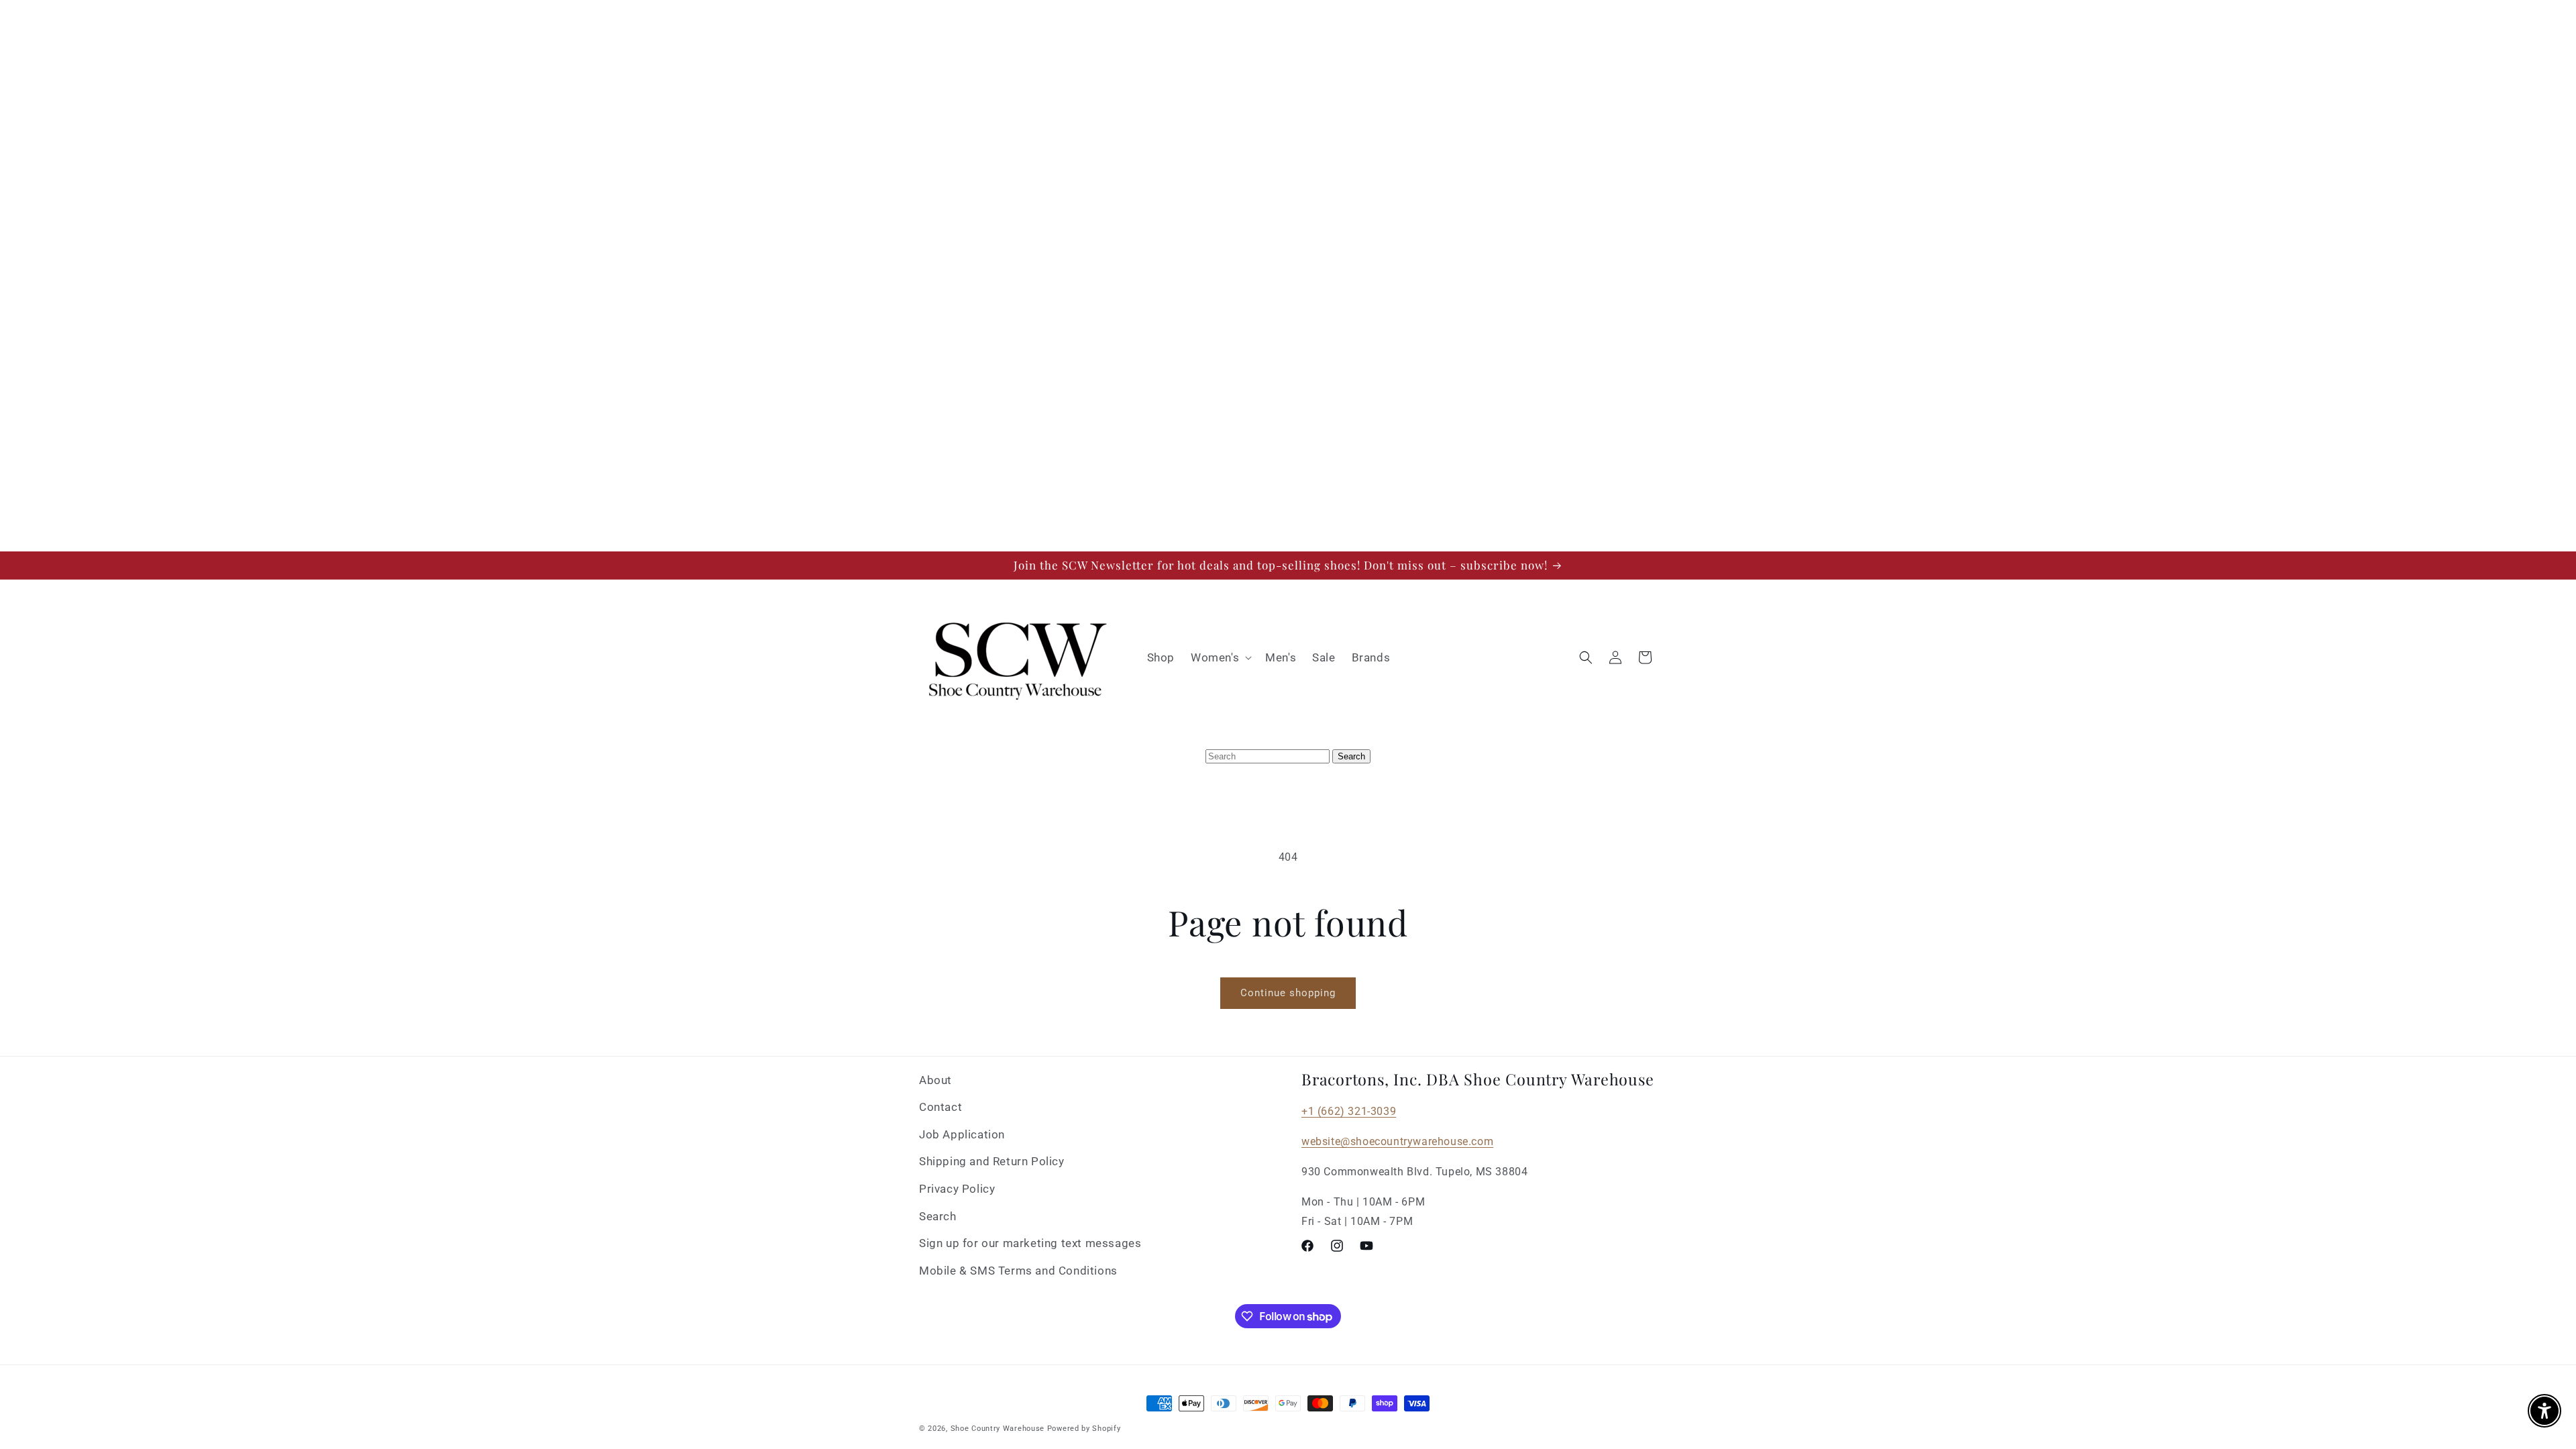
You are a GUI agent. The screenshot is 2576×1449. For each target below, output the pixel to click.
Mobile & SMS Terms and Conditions (1018, 1271)
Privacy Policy (957, 1189)
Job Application (962, 1134)
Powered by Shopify (1084, 1429)
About (935, 1080)
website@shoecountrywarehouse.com (1397, 1141)
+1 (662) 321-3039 (1349, 1111)
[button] (1220, 657)
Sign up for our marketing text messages (1030, 1243)
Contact (941, 1107)
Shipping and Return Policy (992, 1161)
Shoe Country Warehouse (998, 1429)
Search (938, 1216)
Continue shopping (1288, 993)
